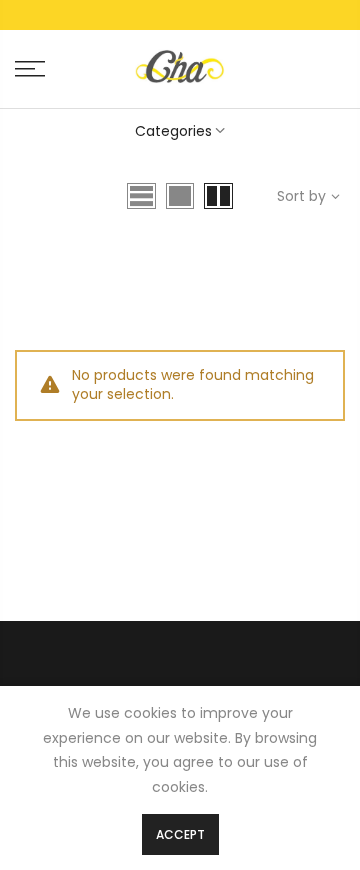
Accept (180, 834)
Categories (173, 131)
